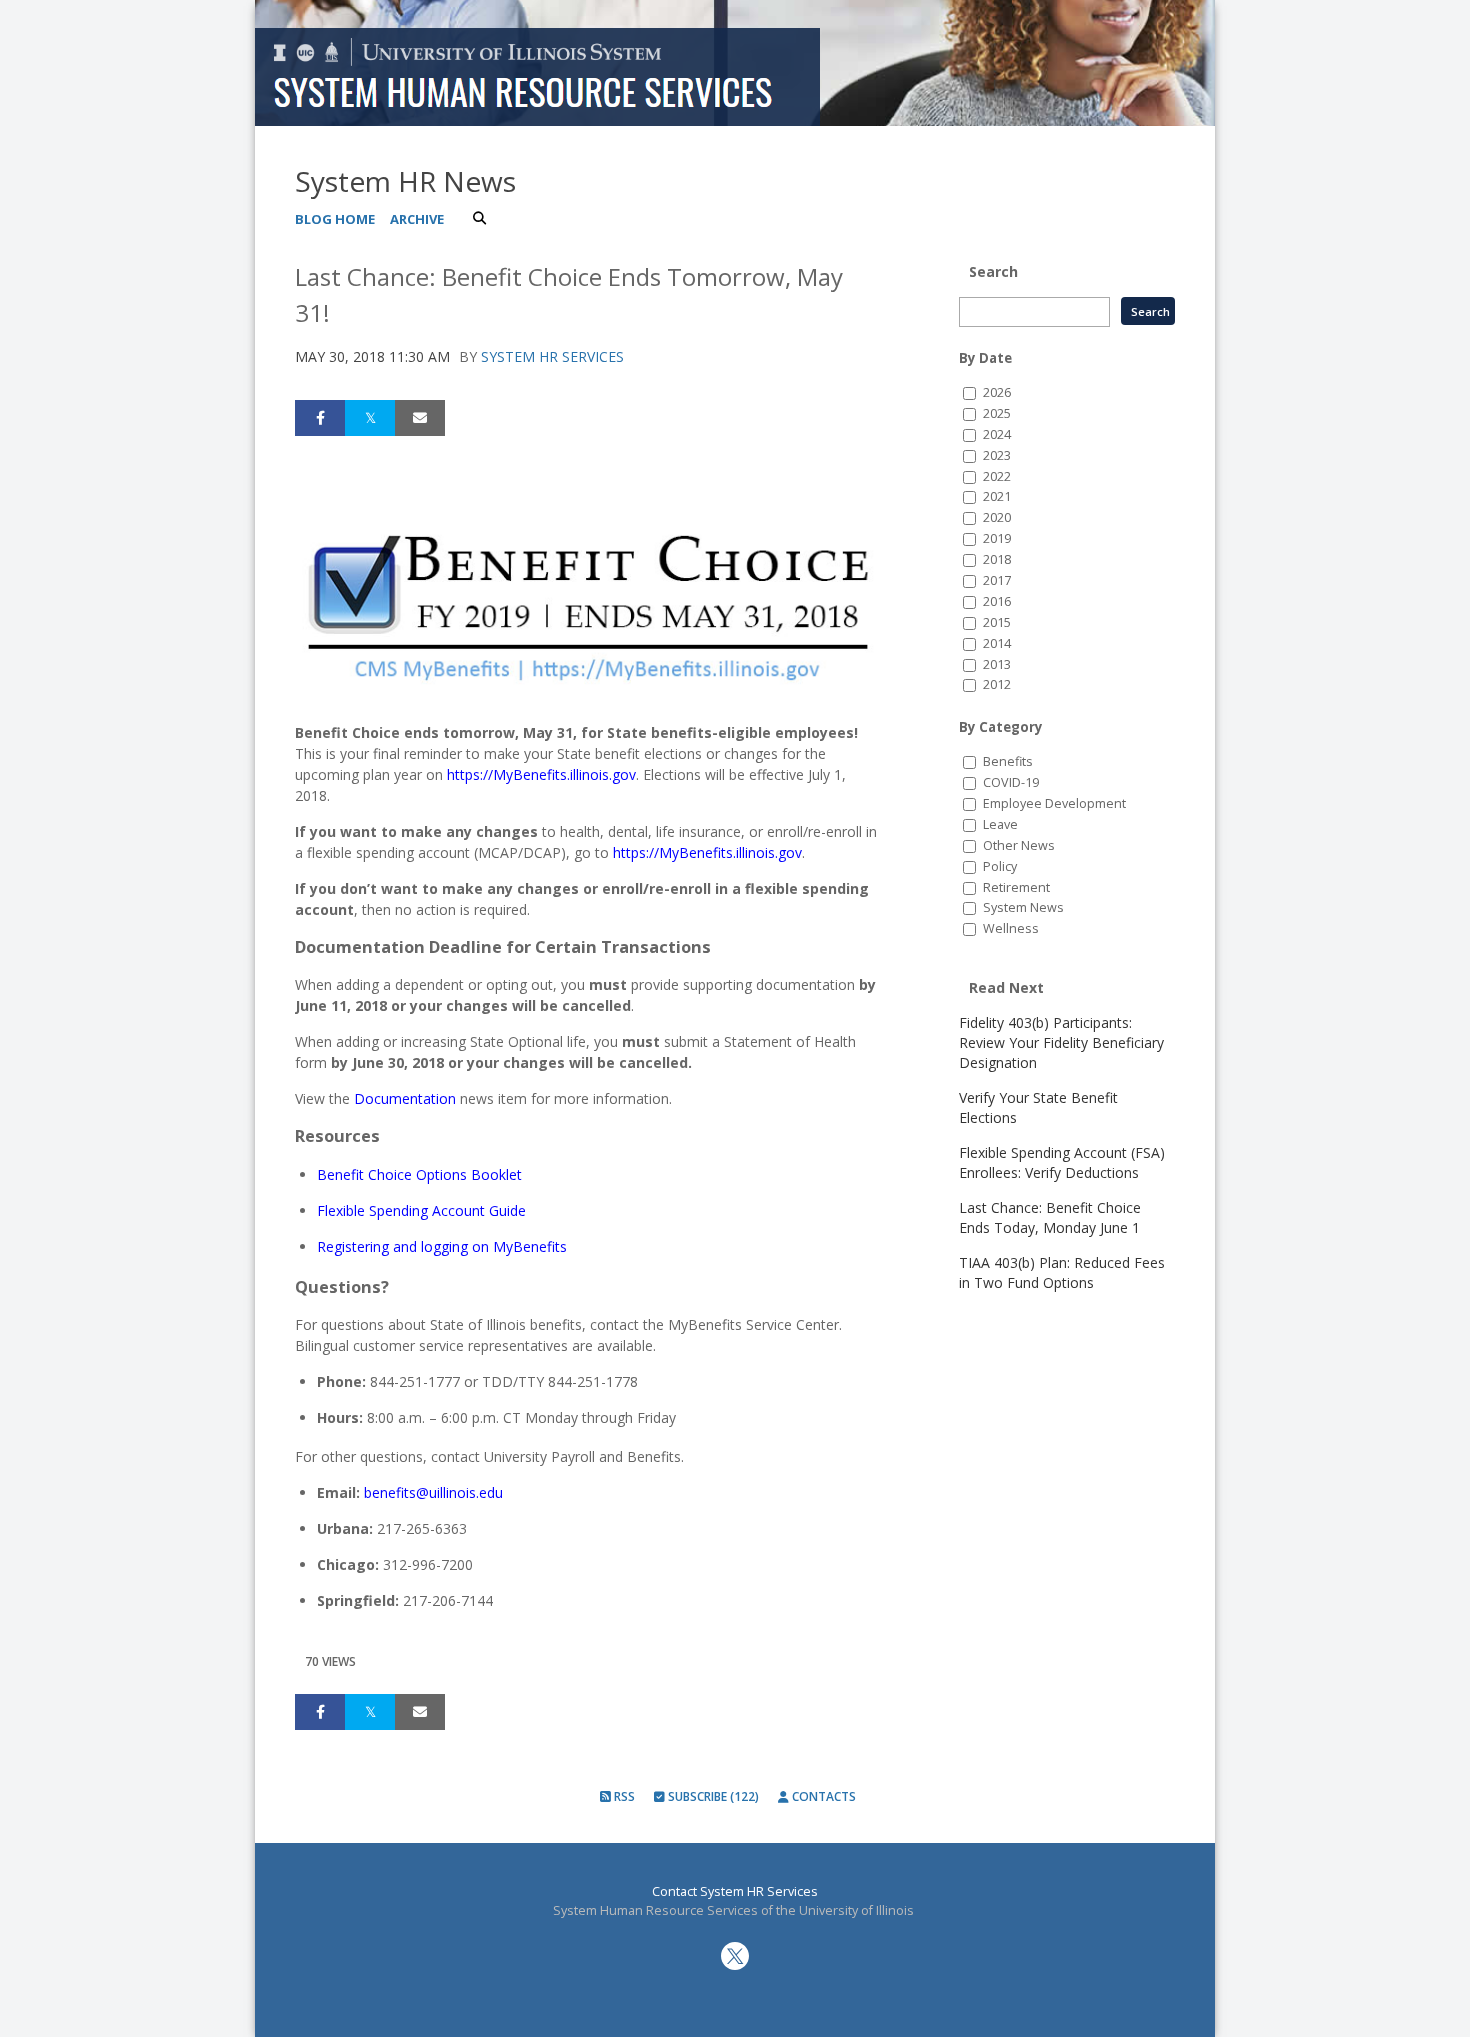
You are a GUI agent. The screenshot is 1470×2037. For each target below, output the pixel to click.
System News (1023, 907)
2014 (997, 643)
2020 (997, 517)
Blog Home (335, 219)
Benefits (1008, 761)
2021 (997, 496)
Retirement (1016, 887)
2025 (997, 413)
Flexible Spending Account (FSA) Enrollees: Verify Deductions (1062, 1162)
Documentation (405, 1098)
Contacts (822, 1796)
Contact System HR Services (735, 1891)
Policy (1000, 866)
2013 (997, 664)
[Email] (420, 418)
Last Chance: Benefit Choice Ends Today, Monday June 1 (1050, 1217)
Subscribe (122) (712, 1796)
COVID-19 (1011, 782)
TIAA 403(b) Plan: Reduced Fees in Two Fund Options (1062, 1272)
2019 (997, 538)
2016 (997, 601)
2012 (997, 684)
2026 (997, 392)
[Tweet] (370, 418)
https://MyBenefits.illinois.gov (707, 852)
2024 (997, 434)
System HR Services (552, 356)
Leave (1000, 824)
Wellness (1011, 928)
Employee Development (1054, 803)
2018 (997, 559)
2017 (997, 580)
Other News (1019, 845)
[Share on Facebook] (320, 418)
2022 (997, 476)
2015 (997, 622)
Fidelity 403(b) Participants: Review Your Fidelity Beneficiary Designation (1061, 1042)
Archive (417, 219)
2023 (997, 455)
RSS (623, 1796)
